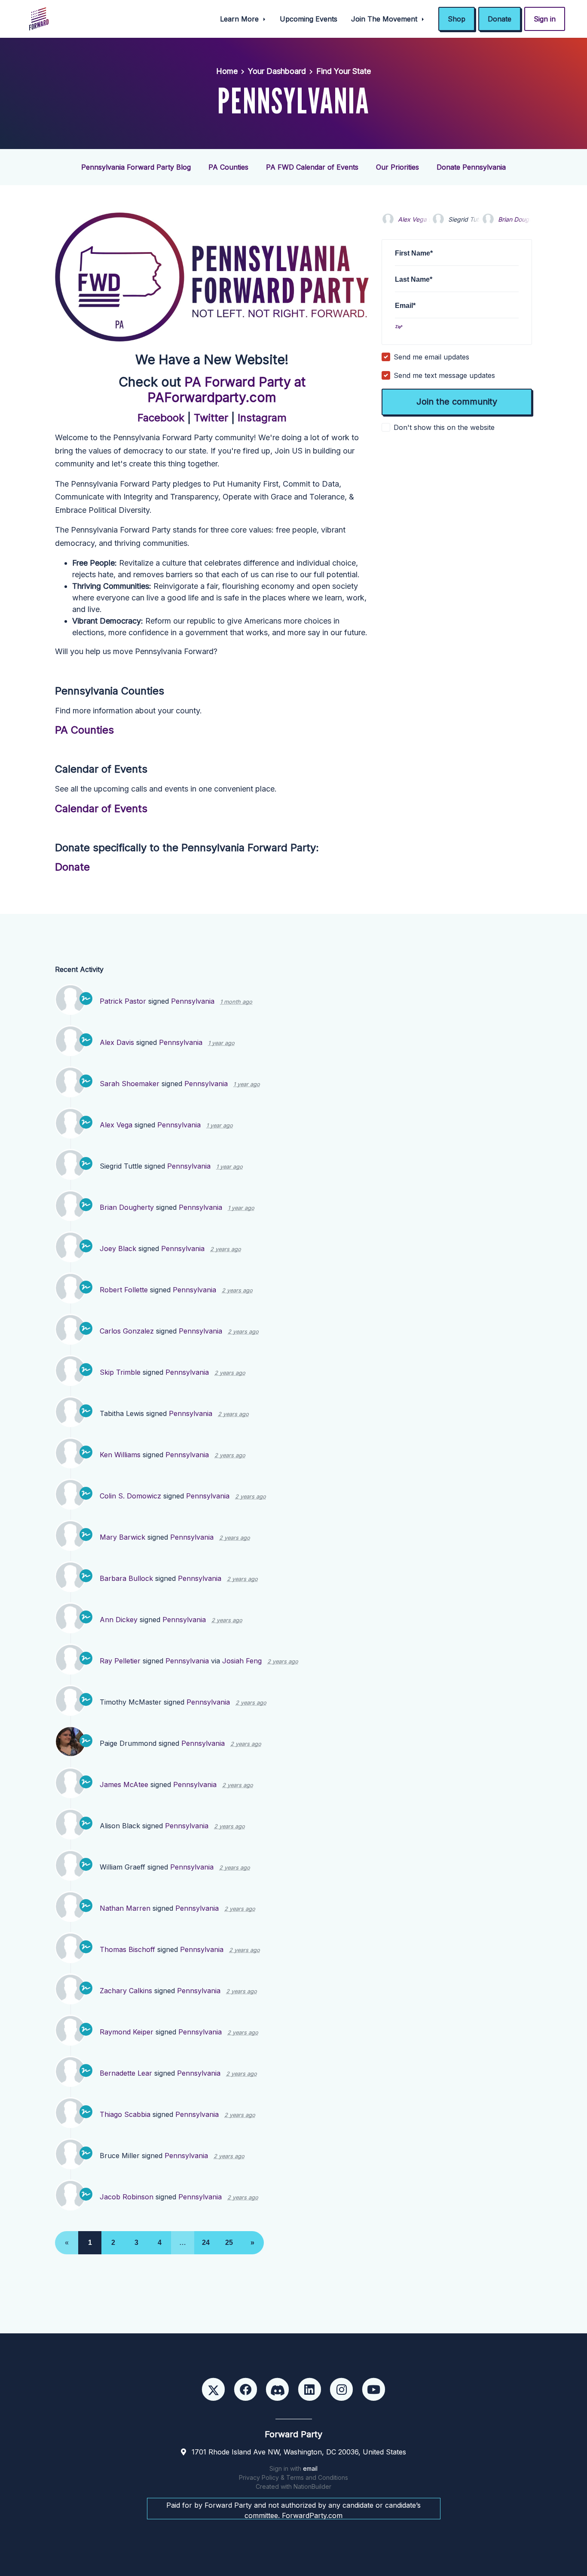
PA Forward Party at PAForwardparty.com (226, 390)
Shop (457, 19)
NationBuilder (312, 2486)
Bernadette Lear (126, 2073)
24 (206, 2243)
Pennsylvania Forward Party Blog (136, 167)
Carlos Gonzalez (127, 1331)
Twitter (211, 418)
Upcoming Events (309, 19)
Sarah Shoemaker (130, 1084)
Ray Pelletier (120, 1661)
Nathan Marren (125, 1908)
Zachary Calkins (126, 1991)
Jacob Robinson (127, 2197)
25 (229, 2243)
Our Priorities (397, 167)
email (310, 2468)
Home (227, 71)
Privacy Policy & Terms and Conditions (293, 2477)
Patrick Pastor (123, 1001)
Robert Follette (124, 1290)
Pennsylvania (193, 1001)
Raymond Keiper (127, 2032)
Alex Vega (412, 219)
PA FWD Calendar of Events (312, 167)
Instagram (262, 418)
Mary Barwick (122, 1537)
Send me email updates (431, 357)
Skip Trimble (120, 1372)
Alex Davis (117, 1042)
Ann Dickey (119, 1620)
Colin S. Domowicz (130, 1496)
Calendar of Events (101, 808)
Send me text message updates (444, 375)
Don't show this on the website (444, 427)
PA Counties (228, 167)
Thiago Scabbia (125, 2114)
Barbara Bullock (126, 1578)
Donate (500, 19)
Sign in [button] (545, 19)
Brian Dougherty (521, 219)
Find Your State (344, 71)
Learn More (240, 19)
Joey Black (118, 1248)
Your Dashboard (277, 71)
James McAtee (124, 1784)
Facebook (161, 418)
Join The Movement (385, 19)
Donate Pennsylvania (471, 167)
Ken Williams (120, 1455)
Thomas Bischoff (127, 1949)
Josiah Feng (242, 1661)
